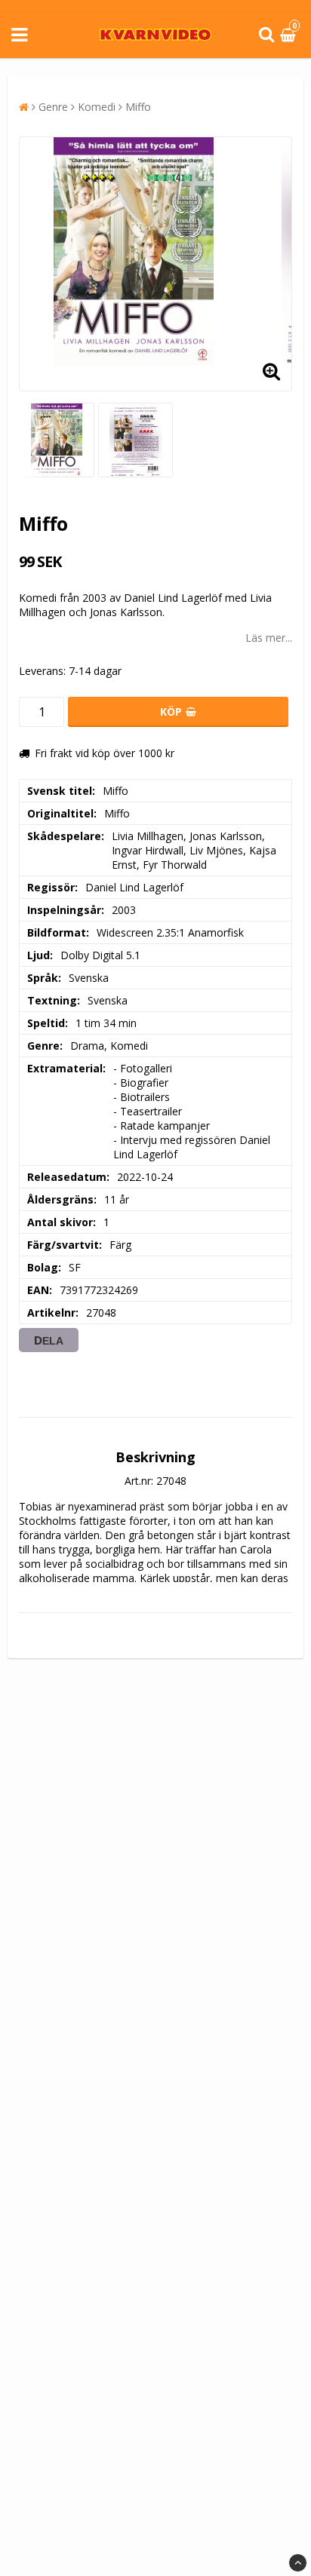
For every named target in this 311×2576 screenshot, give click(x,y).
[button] (290, 35)
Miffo (138, 107)
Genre (53, 107)
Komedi (97, 107)
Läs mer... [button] (269, 638)
